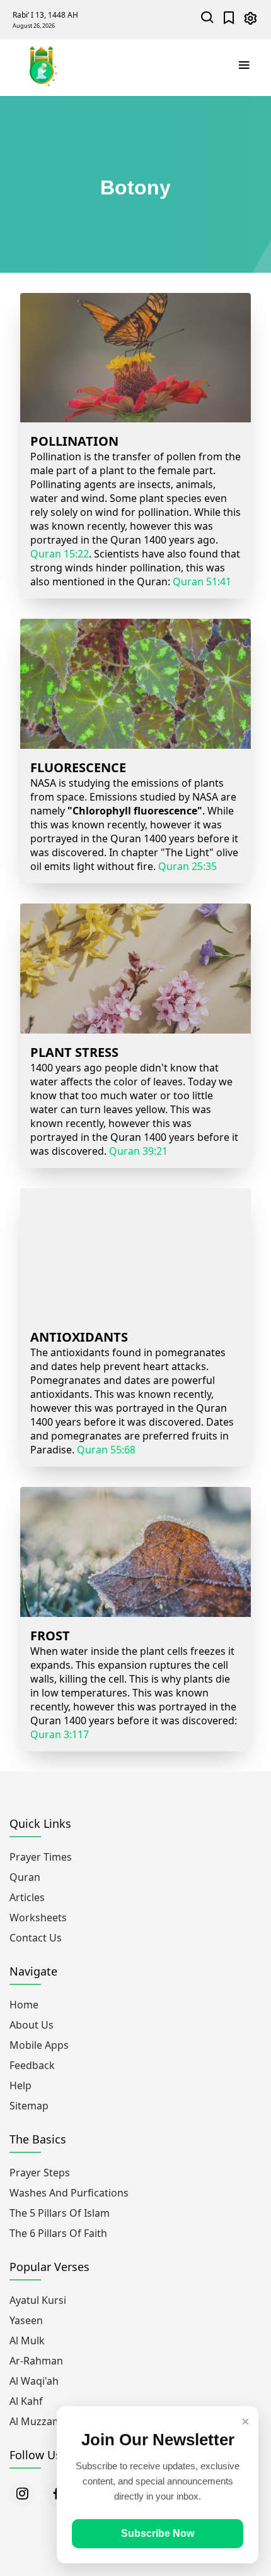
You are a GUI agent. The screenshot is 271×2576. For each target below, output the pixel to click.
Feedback (32, 2065)
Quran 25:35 (187, 866)
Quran (25, 1877)
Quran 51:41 (202, 581)
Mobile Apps (39, 2045)
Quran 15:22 (60, 554)
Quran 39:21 (138, 1151)
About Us (32, 2025)
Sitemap (29, 2106)
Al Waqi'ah (34, 2381)
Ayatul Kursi (38, 2300)
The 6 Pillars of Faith (58, 2233)
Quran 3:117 (60, 1734)
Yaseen (26, 2320)
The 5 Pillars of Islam (60, 2213)
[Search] (208, 19)
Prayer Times (41, 1857)
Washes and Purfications (69, 2193)
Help (20, 2085)
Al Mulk (27, 2340)
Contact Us (36, 1938)
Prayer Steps (40, 2173)
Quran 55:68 (106, 1450)
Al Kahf (26, 2401)
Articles (27, 1897)
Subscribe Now (158, 2533)
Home (24, 2005)
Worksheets (38, 1917)
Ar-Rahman (36, 2361)
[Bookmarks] (229, 19)
